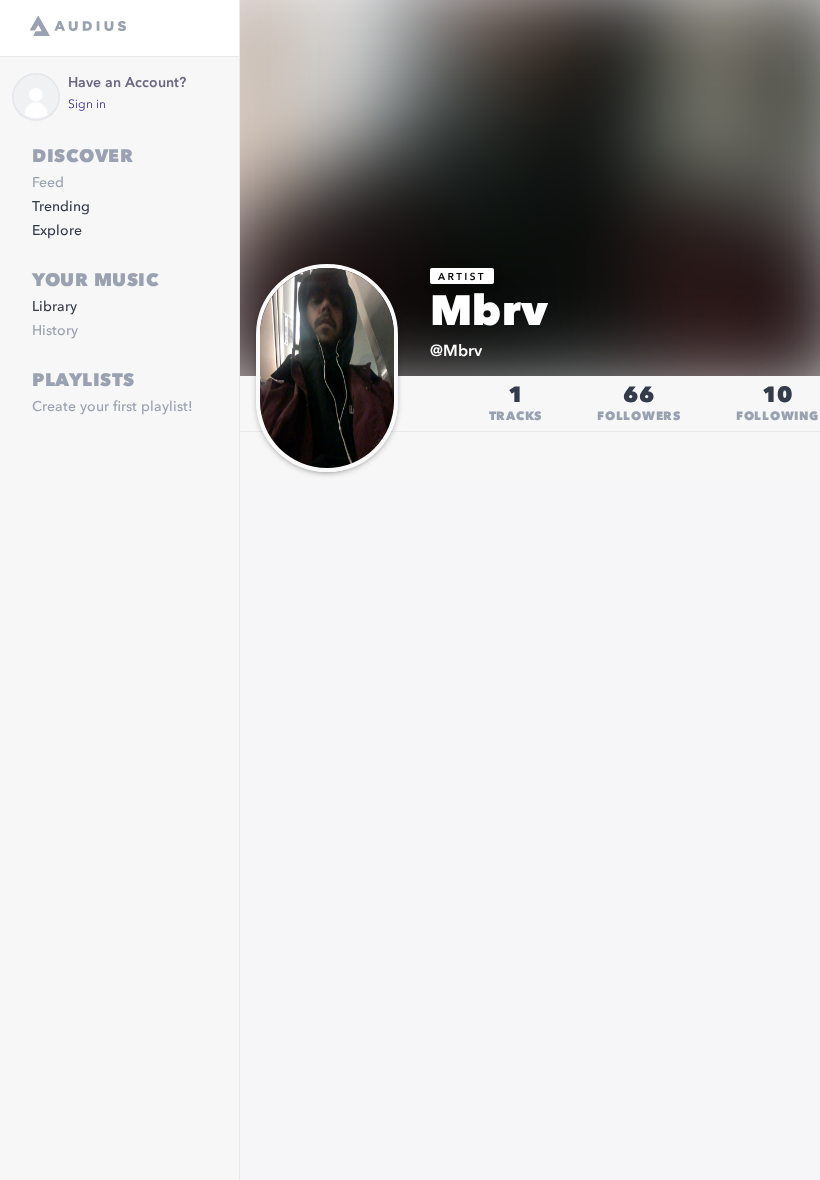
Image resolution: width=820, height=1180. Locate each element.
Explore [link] (57, 231)
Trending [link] (61, 207)
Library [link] (54, 307)
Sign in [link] (87, 105)
